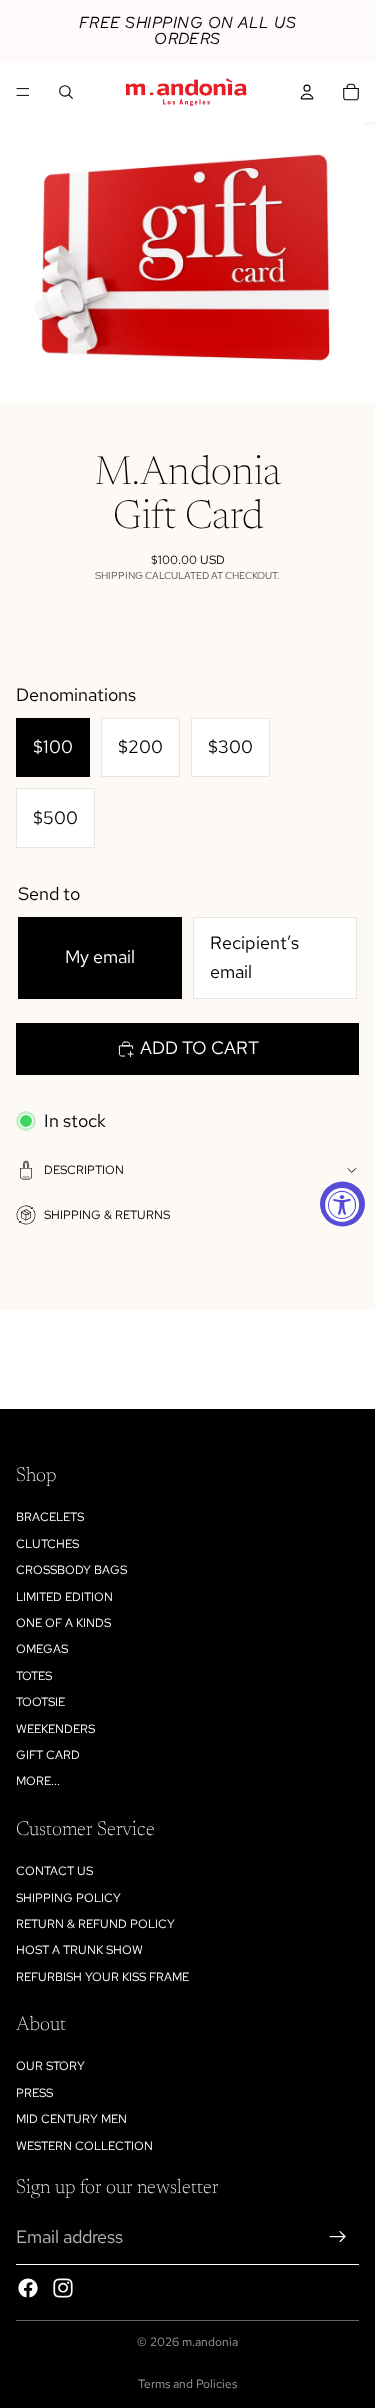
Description (84, 1170)
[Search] (66, 92)
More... (38, 1781)
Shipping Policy (68, 1898)
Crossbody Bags (71, 1570)
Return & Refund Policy (95, 1924)
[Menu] (23, 92)
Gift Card (48, 1755)
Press (34, 2093)
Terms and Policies (187, 2384)
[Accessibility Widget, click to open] (342, 1204)
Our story (50, 2066)
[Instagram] (63, 2288)
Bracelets (50, 1517)
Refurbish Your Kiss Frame (102, 1977)
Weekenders (55, 1729)
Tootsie (40, 1702)
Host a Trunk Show (79, 1950)
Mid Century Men (71, 2119)
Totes (34, 1676)
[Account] (307, 92)
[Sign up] (338, 2237)
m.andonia (210, 2342)
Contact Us (54, 1871)
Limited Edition (64, 1597)
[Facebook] (28, 2288)
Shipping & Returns (107, 1215)
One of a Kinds (63, 1623)
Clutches (47, 1544)
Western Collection (84, 2146)
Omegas (42, 1649)
